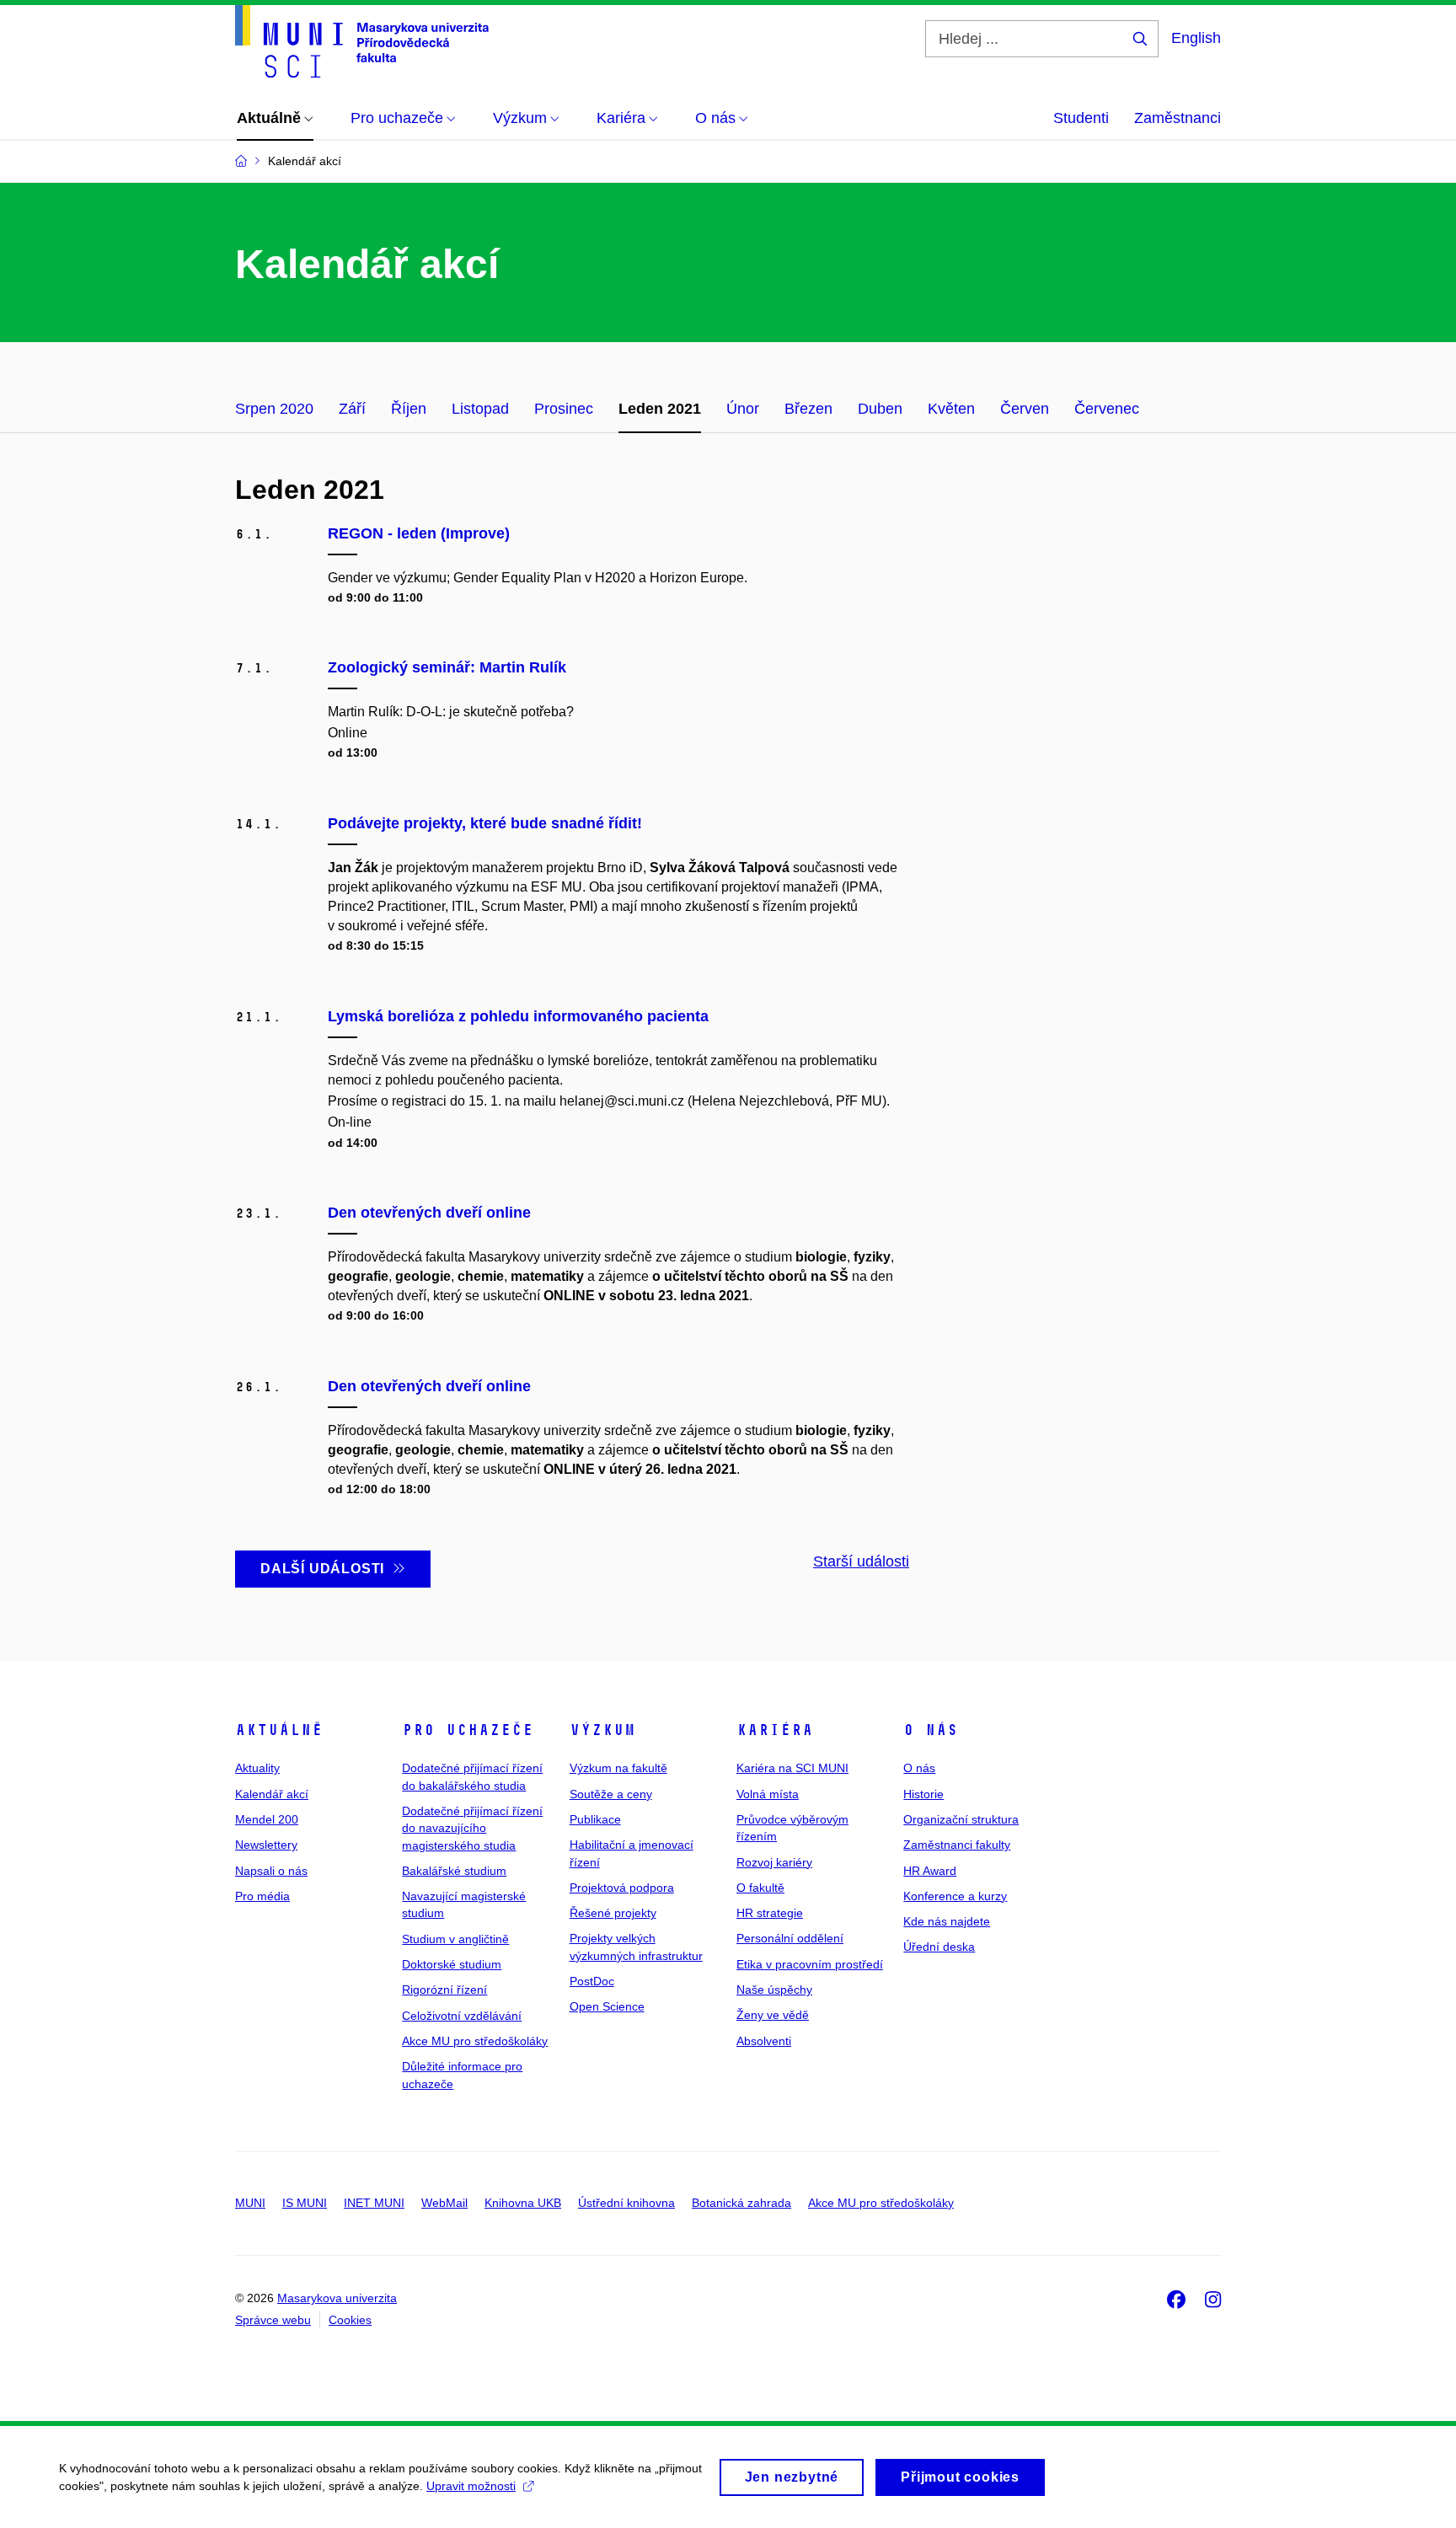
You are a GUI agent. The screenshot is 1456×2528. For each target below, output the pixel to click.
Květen (951, 409)
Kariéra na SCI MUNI (792, 1768)
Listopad (480, 409)
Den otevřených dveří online (429, 1213)
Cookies (350, 2320)
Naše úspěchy (774, 1990)
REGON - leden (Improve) (419, 533)
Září (352, 409)
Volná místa (768, 1794)
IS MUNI (305, 2203)
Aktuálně (279, 1730)
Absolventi (764, 2041)
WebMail (444, 2203)
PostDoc (592, 1981)
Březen (808, 409)
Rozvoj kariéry (774, 1862)
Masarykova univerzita (337, 2298)
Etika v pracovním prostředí (810, 1964)
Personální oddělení (790, 1938)
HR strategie (770, 1913)
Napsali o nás (271, 1871)
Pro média (262, 1896)
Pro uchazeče (468, 1730)
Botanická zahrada (741, 2203)
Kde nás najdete (947, 1921)
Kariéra (775, 1730)
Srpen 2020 (274, 409)
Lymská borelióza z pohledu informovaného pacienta (518, 1016)
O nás (931, 1730)
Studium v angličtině (455, 1939)
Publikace (595, 1819)
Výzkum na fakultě (618, 1768)
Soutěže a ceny (611, 1794)
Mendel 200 (267, 1819)
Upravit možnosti (471, 2486)
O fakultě (760, 1888)
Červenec (1107, 409)
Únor (743, 409)
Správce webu (273, 2320)
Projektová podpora (622, 1888)
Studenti (1081, 118)
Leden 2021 (660, 409)
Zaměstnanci (1178, 118)
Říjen (409, 409)
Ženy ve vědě (773, 2015)
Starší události (861, 1561)
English (1196, 38)
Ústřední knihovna (626, 2203)
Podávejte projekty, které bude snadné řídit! (485, 823)
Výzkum (602, 1730)
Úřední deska (939, 1947)
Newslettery (266, 1845)
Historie (923, 1794)
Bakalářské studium (454, 1871)
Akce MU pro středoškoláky (475, 2041)
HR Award (930, 1871)
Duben (880, 409)
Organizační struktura (961, 1819)
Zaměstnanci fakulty (957, 1845)
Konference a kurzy (955, 1896)
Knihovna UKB (523, 2203)
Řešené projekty (613, 1913)
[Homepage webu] (362, 41)
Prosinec (564, 409)
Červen (1025, 409)
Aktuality (257, 1768)
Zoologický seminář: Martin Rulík (447, 667)
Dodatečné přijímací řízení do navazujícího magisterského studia (472, 1828)
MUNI (250, 2203)
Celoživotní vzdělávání (462, 2016)
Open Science (607, 2006)
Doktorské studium (452, 1964)
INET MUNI (374, 2203)
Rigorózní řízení (444, 1990)
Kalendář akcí (272, 1794)
